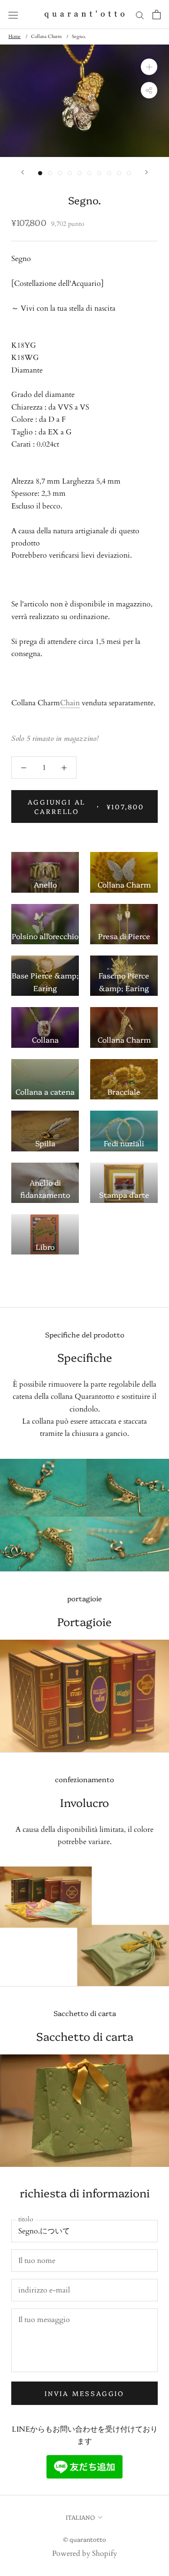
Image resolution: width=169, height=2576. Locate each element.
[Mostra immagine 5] (80, 173)
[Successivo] (146, 172)
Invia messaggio (84, 2393)
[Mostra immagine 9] (119, 173)
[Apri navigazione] (13, 15)
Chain (70, 703)
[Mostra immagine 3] (60, 173)
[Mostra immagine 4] (70, 173)
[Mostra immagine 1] (40, 173)
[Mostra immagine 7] (99, 173)
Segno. (79, 37)
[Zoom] (149, 67)
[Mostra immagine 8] (109, 173)
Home (15, 37)
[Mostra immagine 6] (89, 173)
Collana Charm (46, 37)
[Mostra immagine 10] (129, 173)
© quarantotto (84, 2539)
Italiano (80, 2517)
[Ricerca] (140, 15)
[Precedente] (23, 172)
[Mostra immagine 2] (50, 173)
